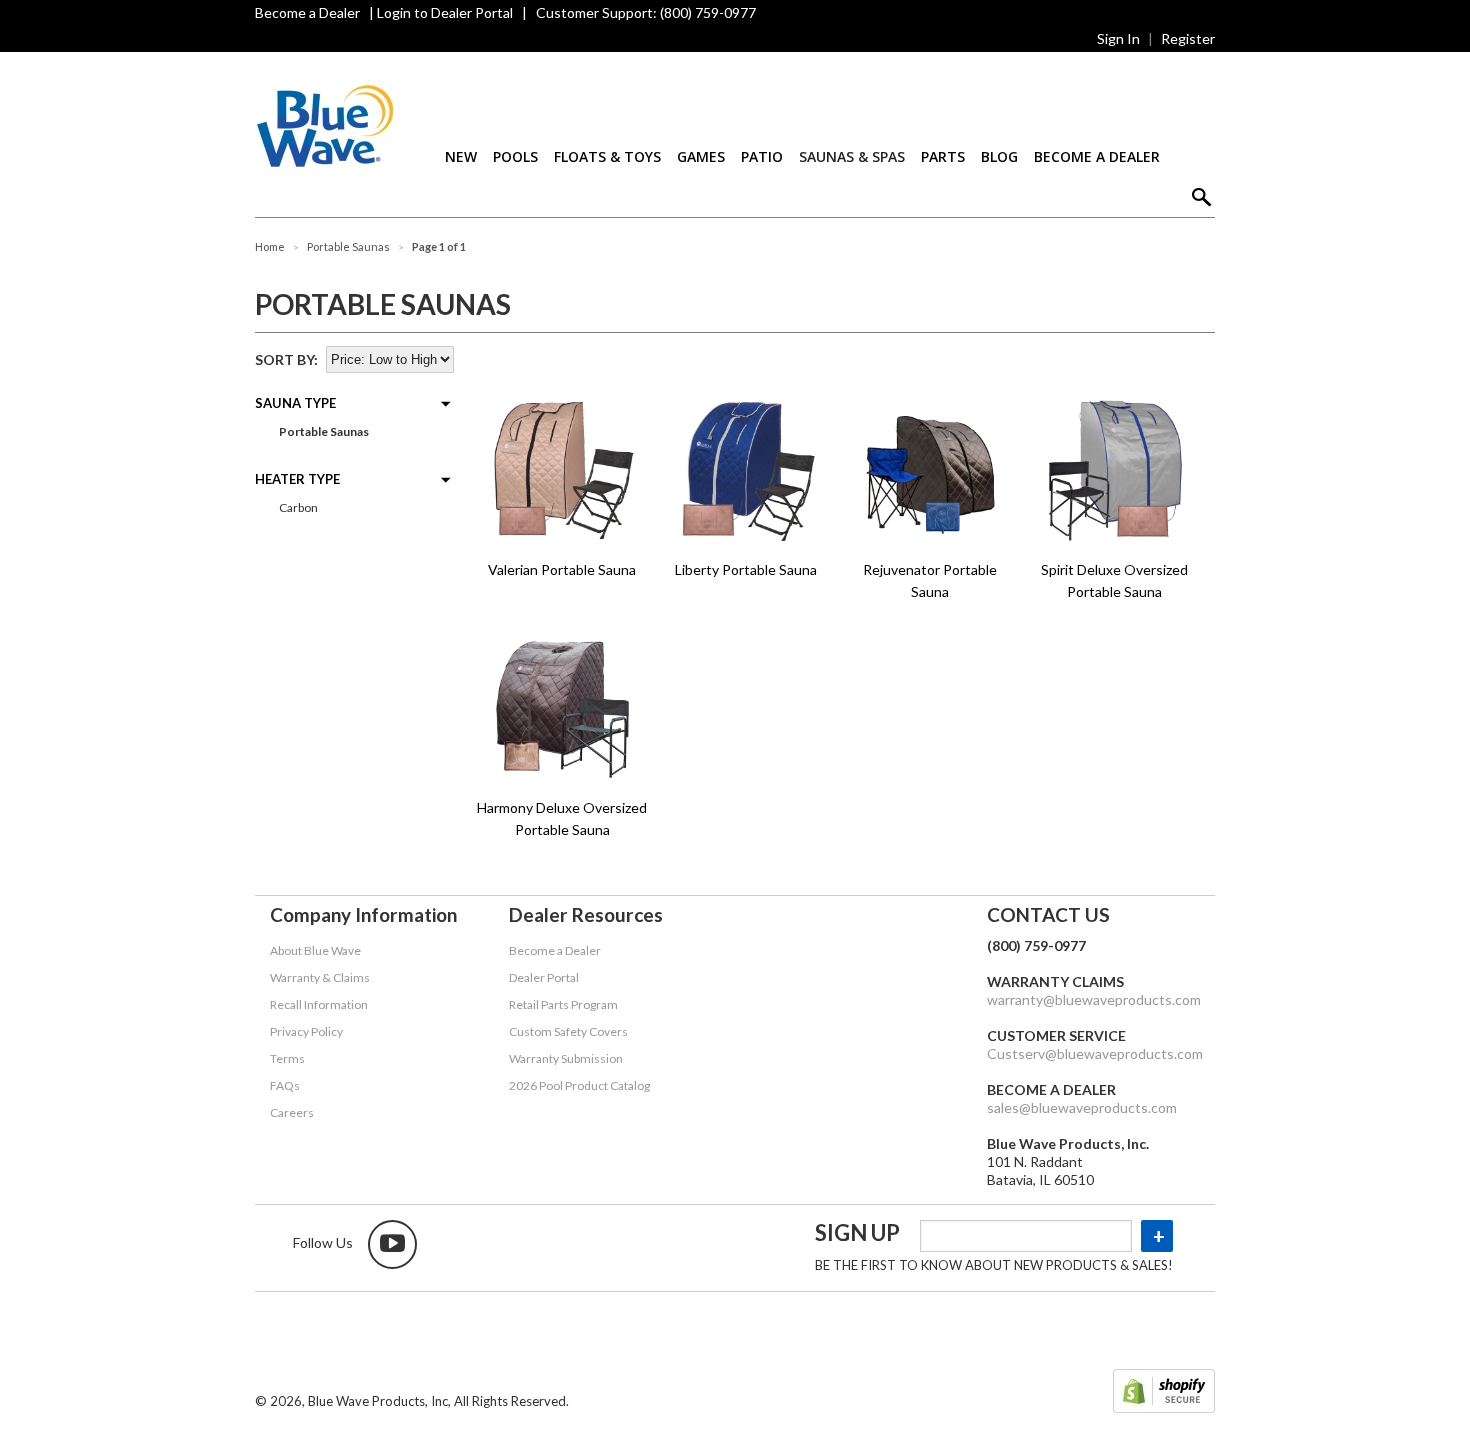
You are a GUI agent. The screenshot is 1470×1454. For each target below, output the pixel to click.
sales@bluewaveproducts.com (1082, 1107)
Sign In (1118, 38)
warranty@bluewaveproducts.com (1094, 999)
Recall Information (319, 1004)
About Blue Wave (315, 950)
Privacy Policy (306, 1031)
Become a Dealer (307, 12)
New (461, 156)
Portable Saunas (323, 431)
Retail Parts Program (563, 1004)
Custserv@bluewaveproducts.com (1095, 1053)
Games (701, 156)
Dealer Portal (544, 977)
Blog (999, 156)
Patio (762, 156)
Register (1188, 38)
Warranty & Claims (320, 977)
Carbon (297, 507)
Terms (287, 1058)
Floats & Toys (607, 156)
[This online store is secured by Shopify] (1164, 1393)
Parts (943, 156)
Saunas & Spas (852, 156)
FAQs (285, 1085)
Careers (292, 1112)
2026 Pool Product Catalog (579, 1085)
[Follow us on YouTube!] (392, 1244)
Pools (515, 156)
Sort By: (286, 359)
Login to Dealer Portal (445, 12)
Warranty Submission (566, 1058)
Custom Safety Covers (568, 1031)
